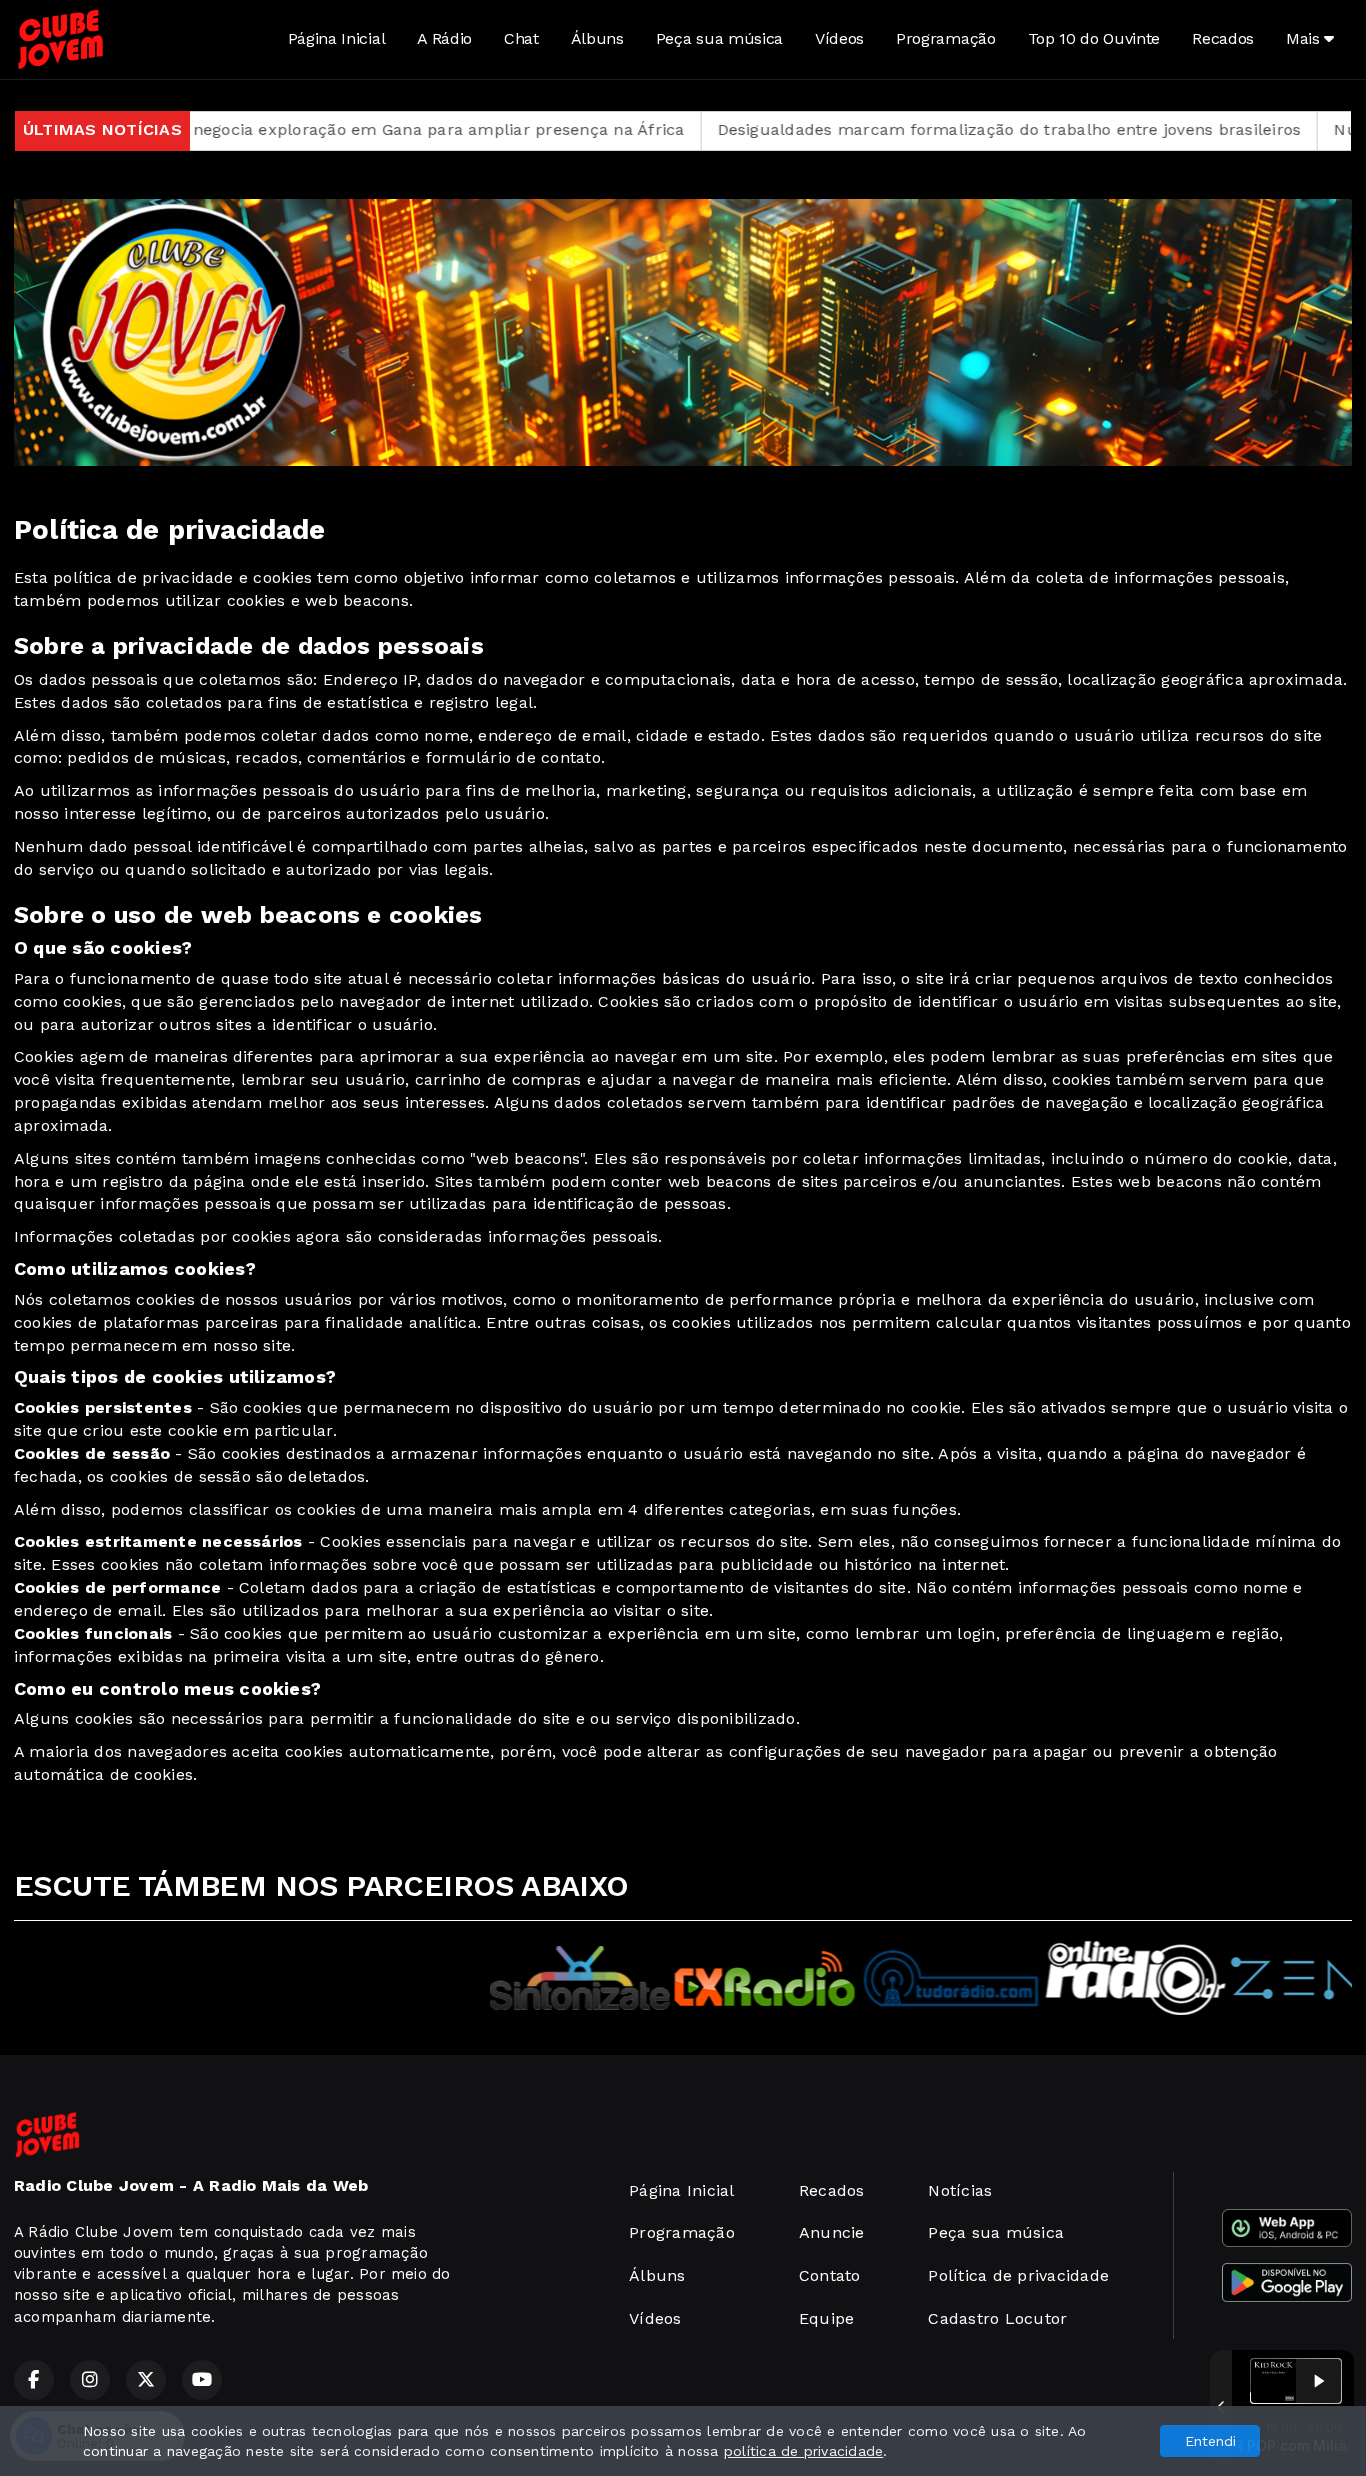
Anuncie (832, 2232)
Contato (830, 2275)
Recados (1223, 38)
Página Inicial (337, 38)
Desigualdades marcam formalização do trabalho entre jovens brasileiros (886, 129)
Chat (521, 38)
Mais (1305, 38)
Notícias (960, 2190)
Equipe (826, 2318)
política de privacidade (804, 2451)
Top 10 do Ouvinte (1094, 38)
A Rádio (444, 38)
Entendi (1210, 2441)
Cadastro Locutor (997, 2318)
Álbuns (597, 38)
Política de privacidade (1018, 2275)
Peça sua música (719, 38)
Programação (945, 38)
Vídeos (839, 38)
